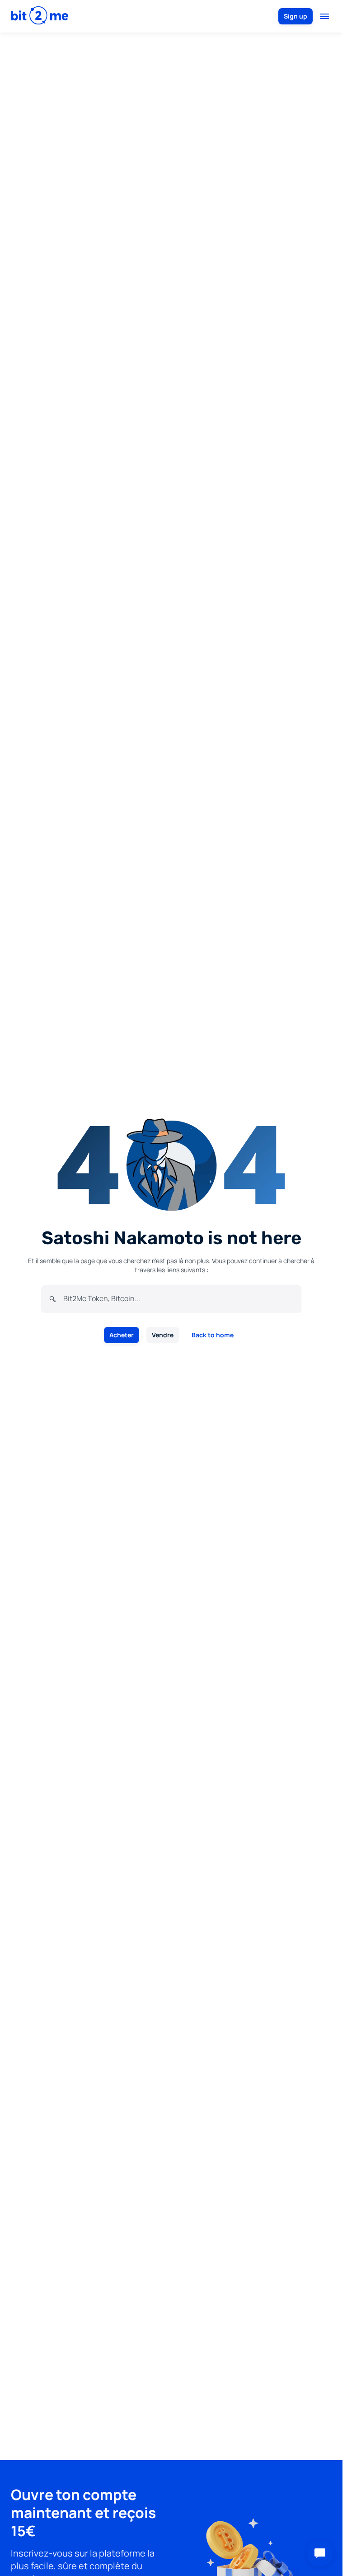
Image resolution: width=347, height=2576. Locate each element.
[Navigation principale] (324, 16)
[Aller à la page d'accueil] (40, 16)
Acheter (122, 1335)
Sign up (295, 16)
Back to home (213, 1335)
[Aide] (320, 2553)
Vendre (163, 1335)
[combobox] (178, 1298)
